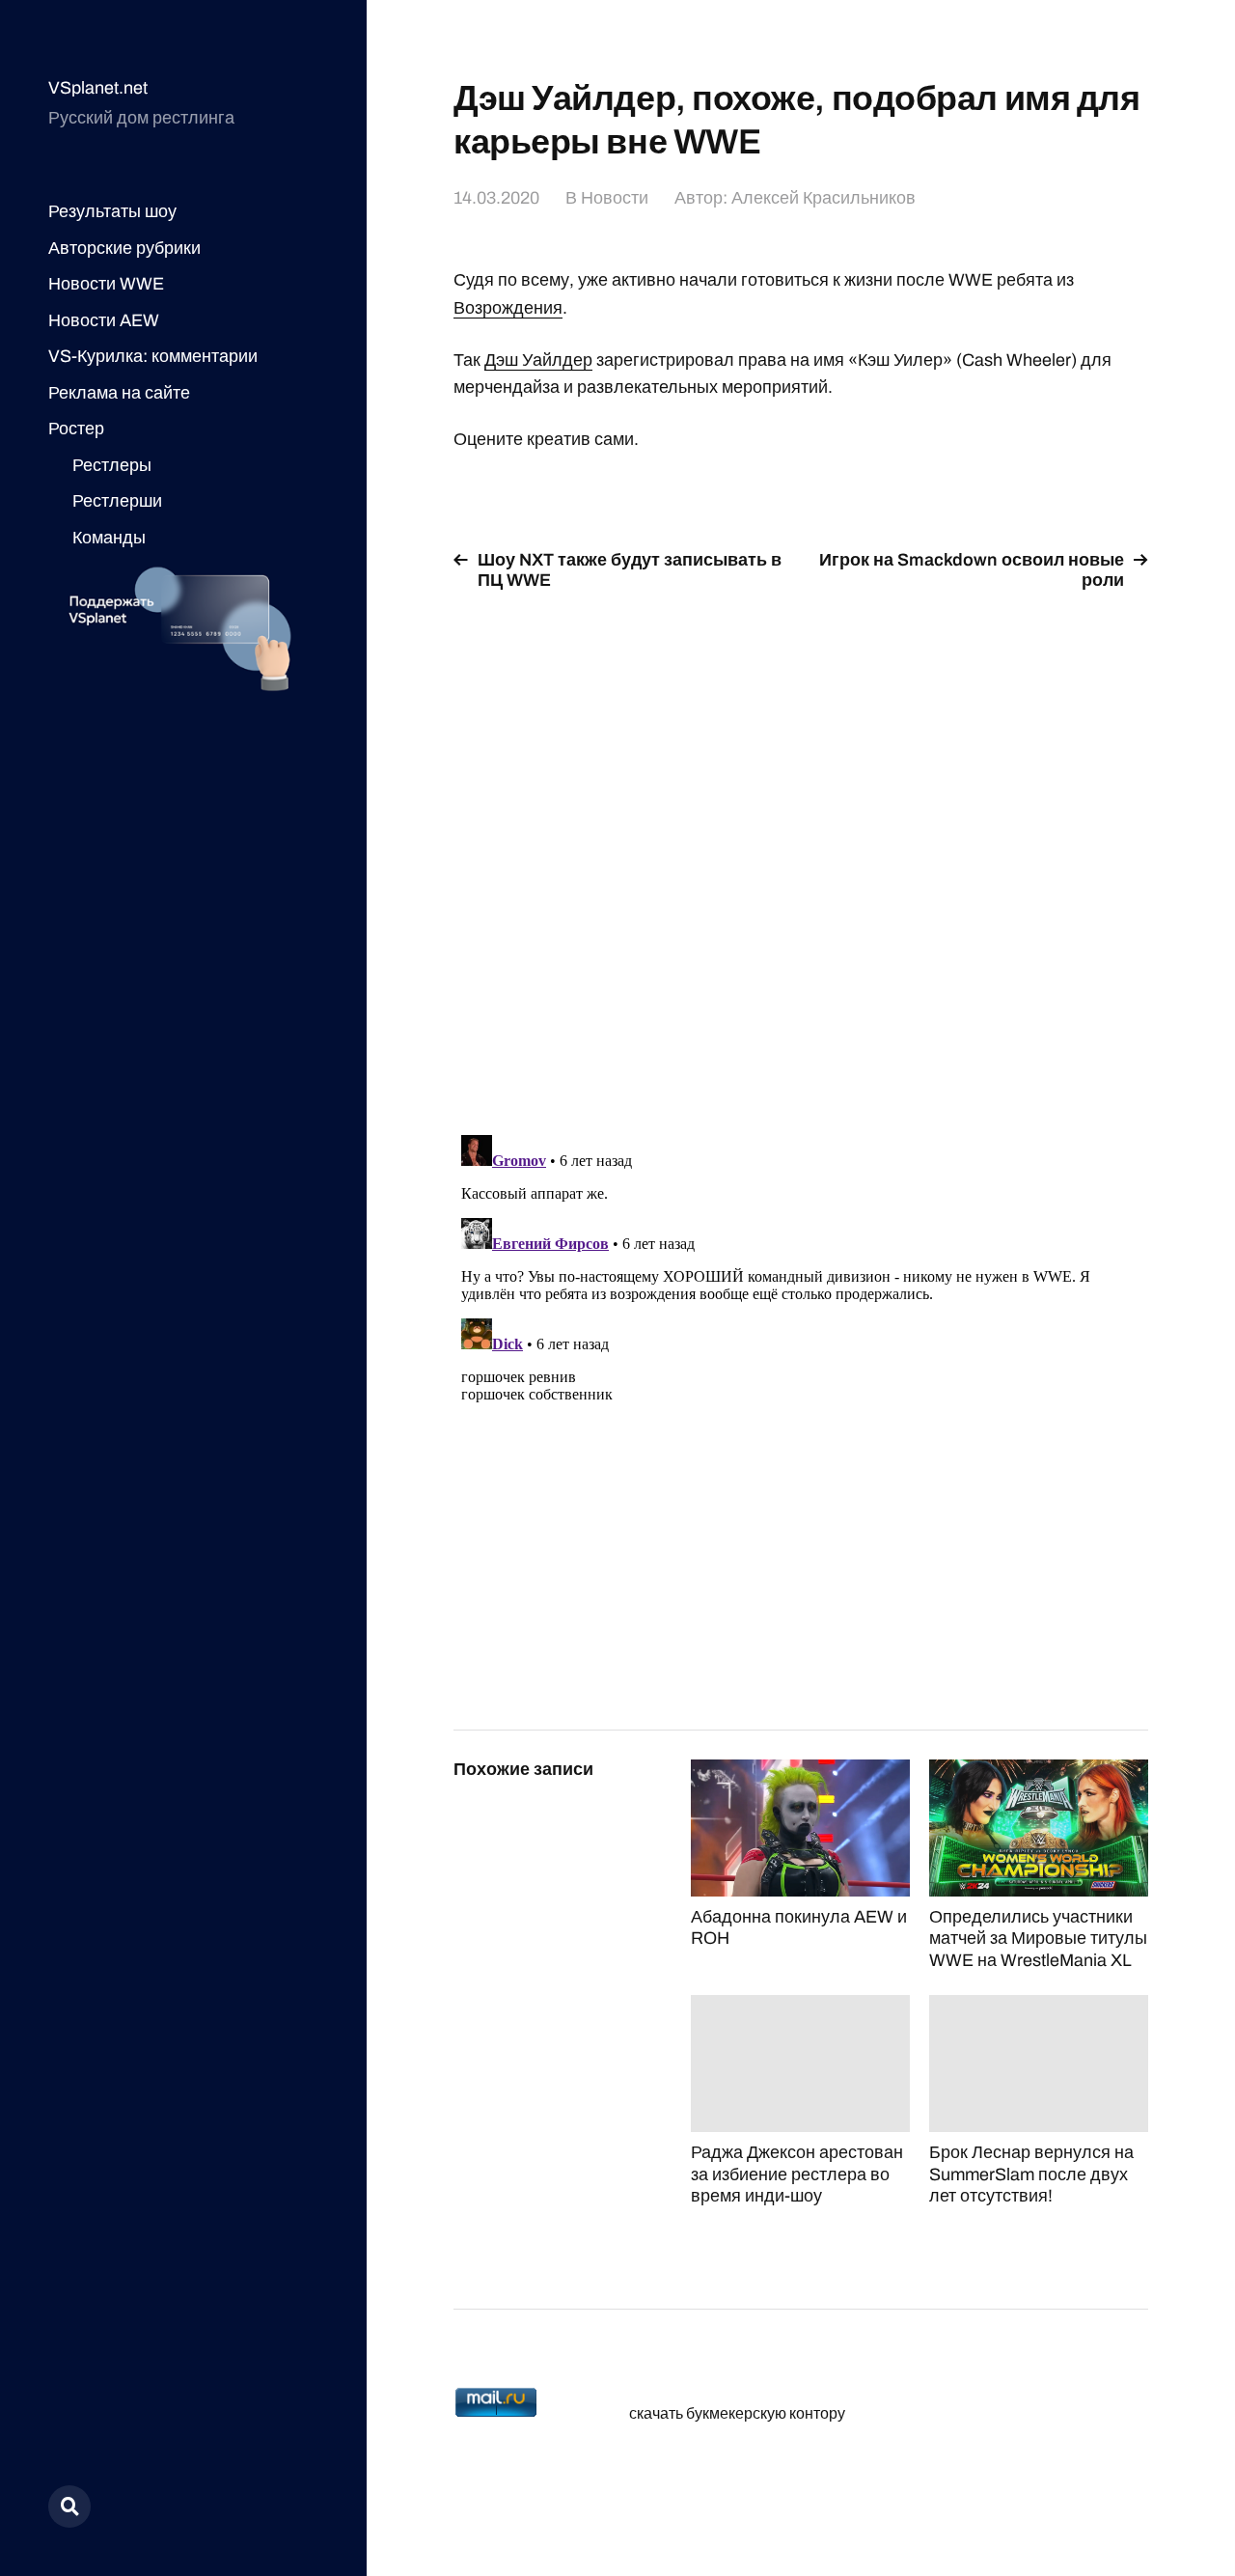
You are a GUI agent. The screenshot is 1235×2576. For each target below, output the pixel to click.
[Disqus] (801, 851)
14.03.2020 (496, 198)
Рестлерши (117, 501)
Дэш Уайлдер (538, 360)
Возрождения (508, 308)
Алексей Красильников (823, 198)
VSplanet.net (98, 88)
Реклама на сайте (119, 393)
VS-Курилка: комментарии (153, 356)
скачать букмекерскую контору (737, 2413)
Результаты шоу (112, 211)
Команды (109, 538)
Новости (615, 198)
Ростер (76, 429)
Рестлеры (112, 465)
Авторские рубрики (124, 248)
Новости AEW (104, 320)
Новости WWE (106, 284)
